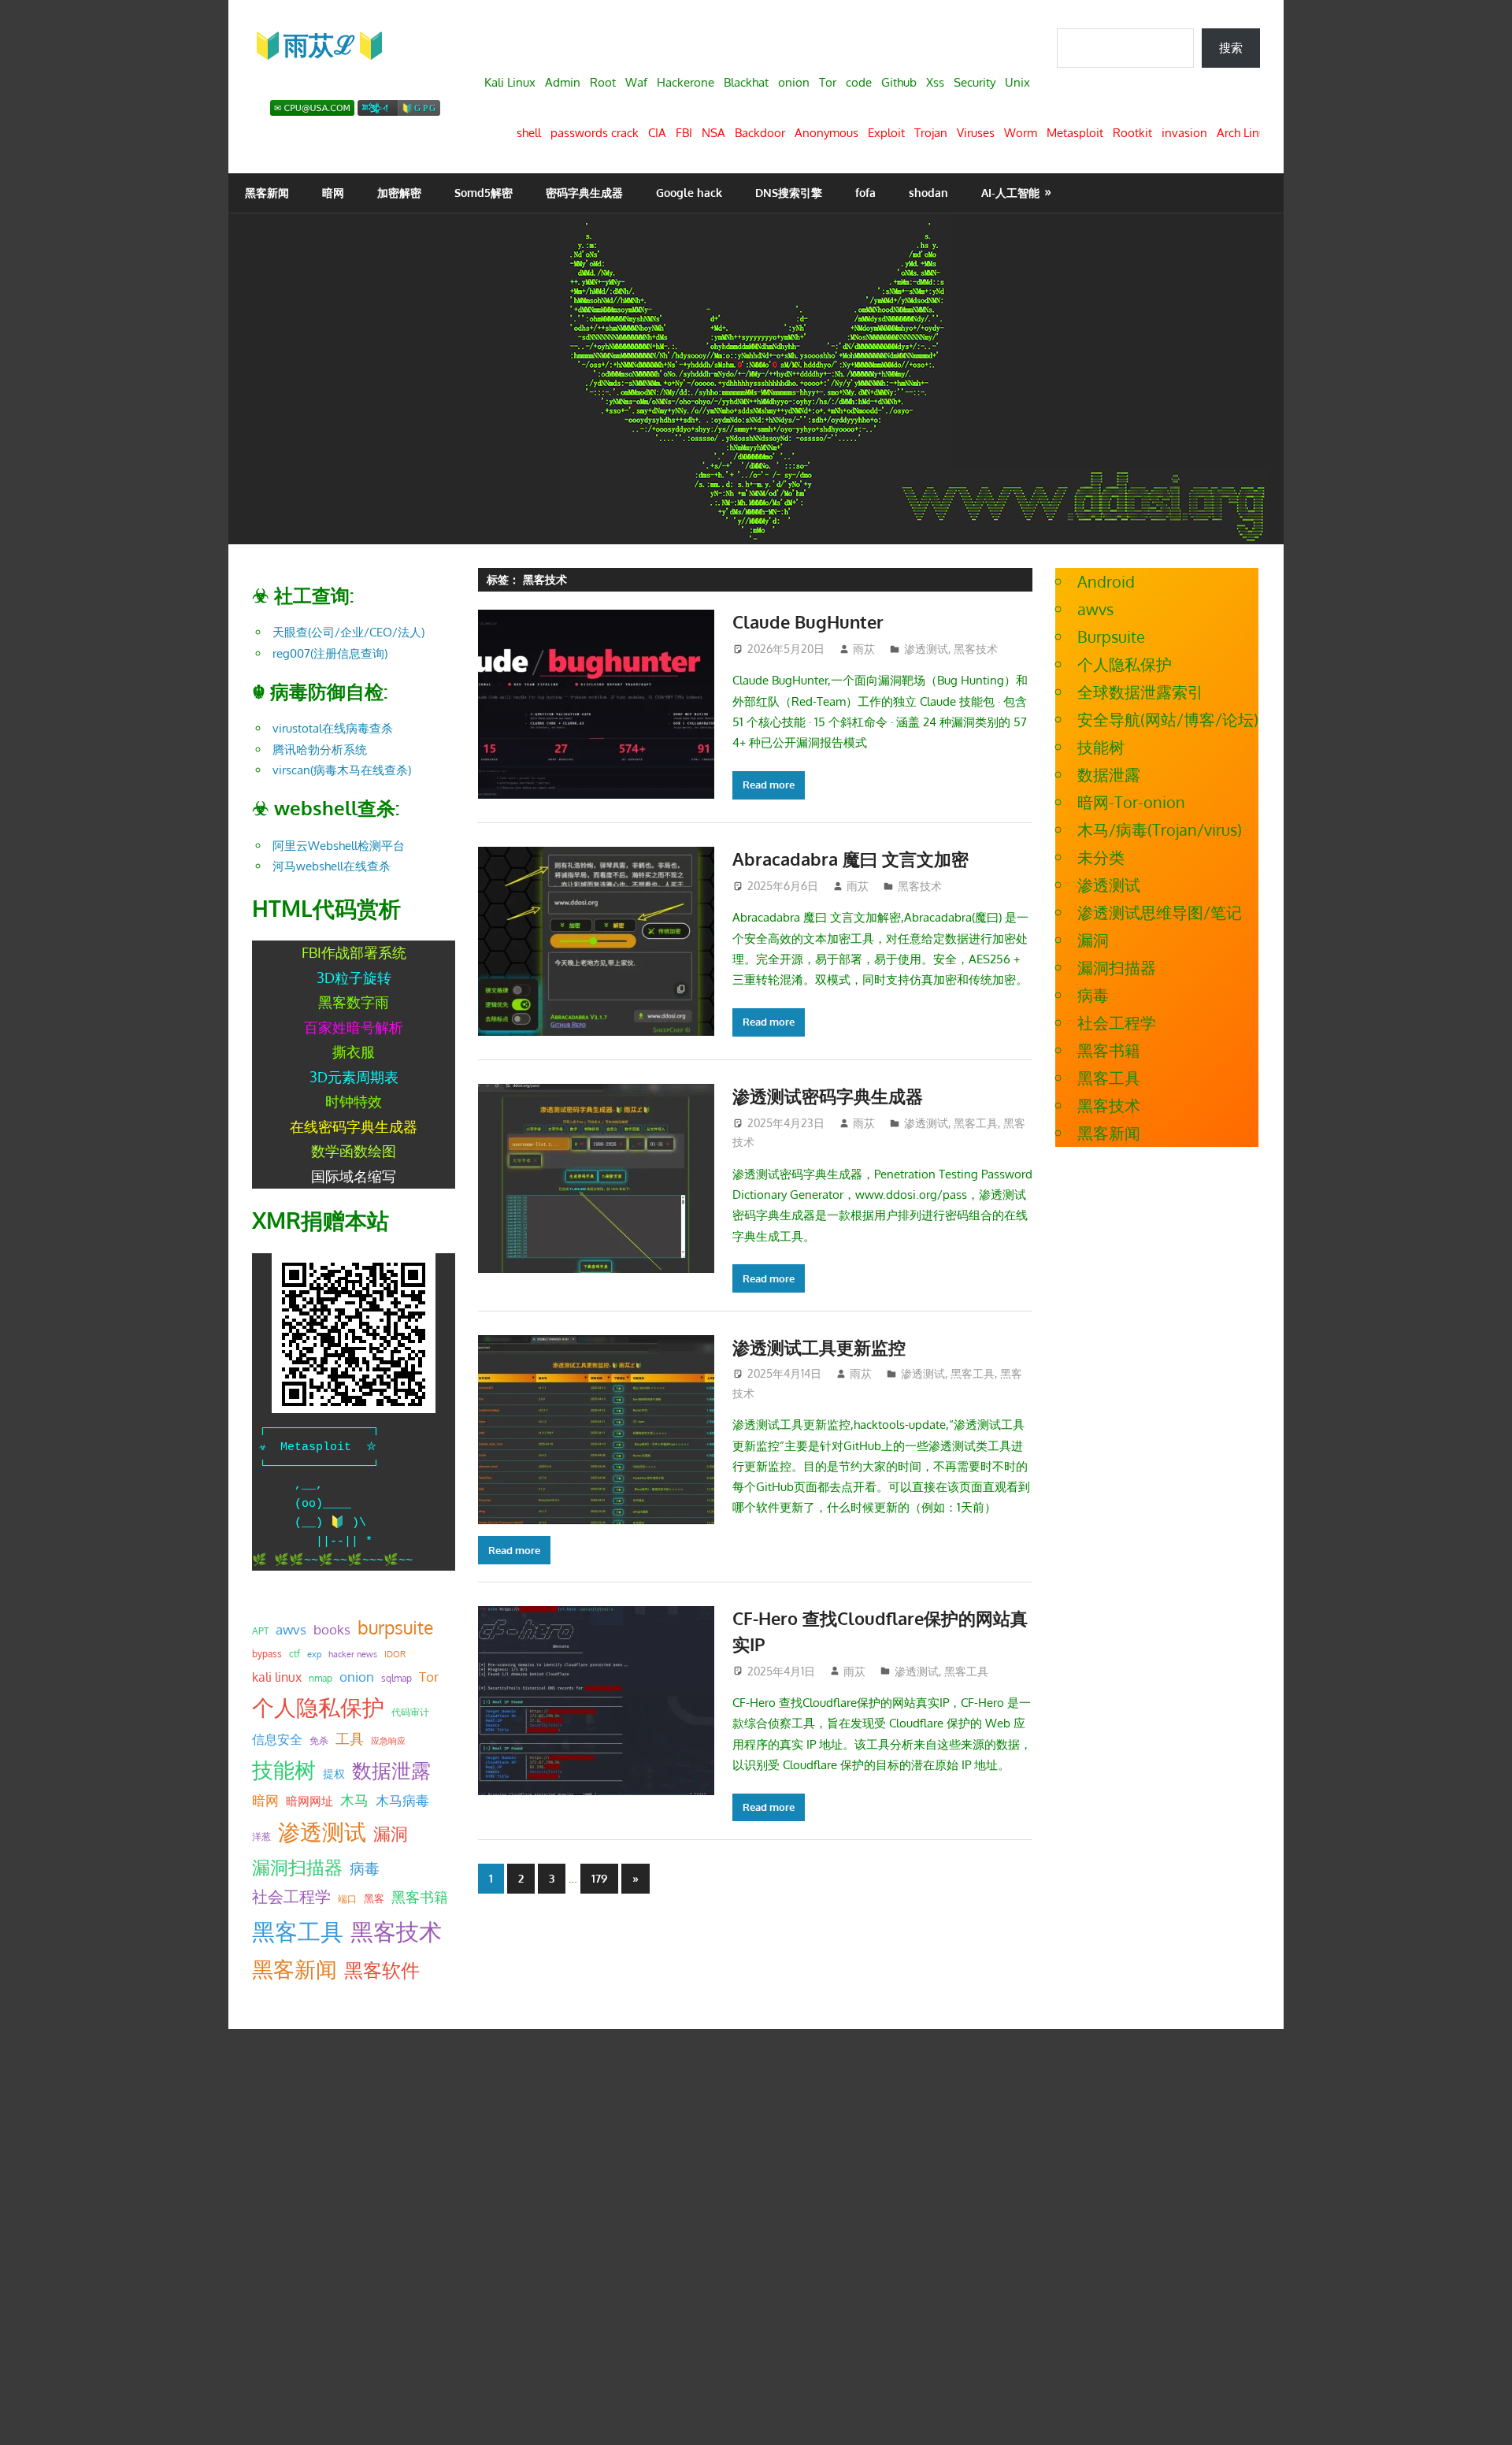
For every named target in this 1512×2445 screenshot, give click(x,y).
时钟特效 (354, 1101)
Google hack (689, 193)
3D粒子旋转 (354, 978)
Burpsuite (1111, 636)
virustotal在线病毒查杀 (333, 728)
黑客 (374, 1898)
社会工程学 (291, 1896)
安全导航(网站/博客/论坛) (1168, 719)
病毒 (365, 1868)
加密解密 (399, 193)
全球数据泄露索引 (1140, 692)
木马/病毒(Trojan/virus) (1160, 829)
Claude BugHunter (808, 621)
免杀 (319, 1740)
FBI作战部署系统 (354, 952)
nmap (321, 1678)
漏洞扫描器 (297, 1867)
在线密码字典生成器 (354, 1126)
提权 (334, 1773)
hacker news (353, 1654)
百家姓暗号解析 (354, 1027)
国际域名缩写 (354, 1176)
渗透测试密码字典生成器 (828, 1096)
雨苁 (864, 649)
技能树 (284, 1769)
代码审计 (410, 1712)
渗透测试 (926, 649)
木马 (354, 1800)
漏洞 (391, 1833)
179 (599, 1878)
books (332, 1629)
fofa (865, 193)
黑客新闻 (267, 193)
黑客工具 (976, 1123)
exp (314, 1654)
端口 (347, 1898)
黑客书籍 (420, 1897)
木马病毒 (402, 1800)
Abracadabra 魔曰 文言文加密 (850, 859)
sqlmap (397, 1678)
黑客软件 (382, 1970)
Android (1106, 581)
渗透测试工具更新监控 (819, 1347)
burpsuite (395, 1627)
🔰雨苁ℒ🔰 (319, 45)
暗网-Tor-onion (1131, 802)
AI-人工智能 (1010, 193)
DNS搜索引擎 (789, 193)
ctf (295, 1653)
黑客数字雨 (354, 1002)
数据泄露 (391, 1770)
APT (260, 1631)
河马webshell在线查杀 (332, 866)
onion (357, 1676)
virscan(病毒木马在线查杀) (342, 770)
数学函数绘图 (354, 1151)
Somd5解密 (484, 193)
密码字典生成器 (584, 193)
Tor (429, 1676)
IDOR (395, 1654)
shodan (928, 193)
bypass (267, 1653)
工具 (350, 1738)
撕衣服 (354, 1052)
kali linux (277, 1677)
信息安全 (277, 1739)
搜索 (1231, 48)
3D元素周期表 (354, 1077)
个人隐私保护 (318, 1707)
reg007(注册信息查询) (330, 653)
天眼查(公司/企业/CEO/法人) (348, 632)
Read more (769, 785)
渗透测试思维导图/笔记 (1160, 912)
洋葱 (261, 1837)
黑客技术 (976, 649)
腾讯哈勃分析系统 (320, 749)
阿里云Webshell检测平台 (339, 846)
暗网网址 (309, 1801)
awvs (291, 1629)
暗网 (333, 193)
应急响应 (388, 1741)
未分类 (1101, 857)
